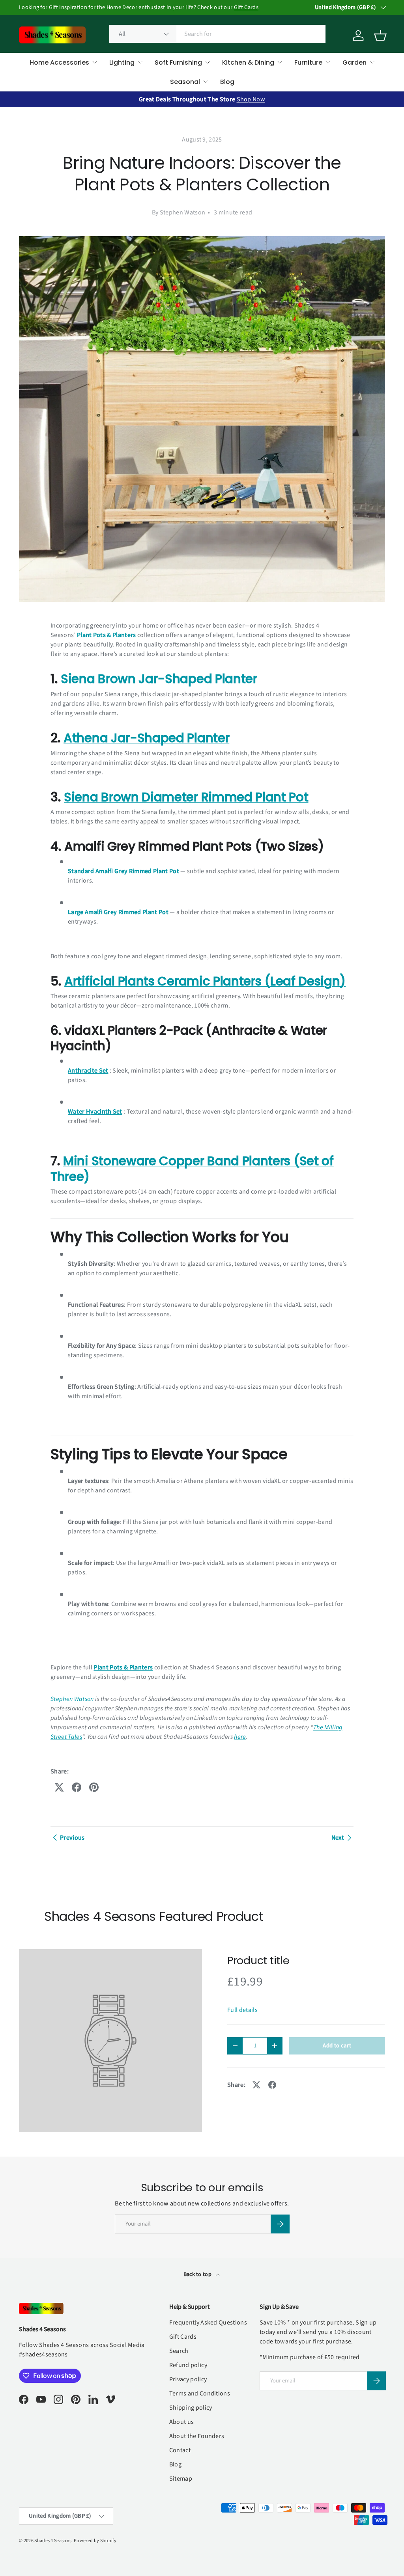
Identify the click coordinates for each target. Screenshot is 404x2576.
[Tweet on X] (59, 1787)
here (240, 1737)
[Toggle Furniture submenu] (328, 62)
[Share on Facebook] (77, 1787)
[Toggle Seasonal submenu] (206, 82)
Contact (180, 2450)
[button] (380, 35)
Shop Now (251, 99)
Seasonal (185, 82)
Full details (242, 2010)
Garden (354, 62)
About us (182, 2422)
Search (179, 2351)
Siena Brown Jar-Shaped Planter (159, 679)
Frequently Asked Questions (208, 2323)
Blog (227, 82)
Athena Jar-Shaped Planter (146, 738)
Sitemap (181, 2479)
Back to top (198, 2274)
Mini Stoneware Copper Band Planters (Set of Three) (192, 1169)
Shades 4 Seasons (53, 2541)
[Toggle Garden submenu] (372, 62)
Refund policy (188, 2365)
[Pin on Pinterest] (94, 1787)
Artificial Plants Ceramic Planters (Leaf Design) (205, 981)
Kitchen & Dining (248, 62)
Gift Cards (246, 7)
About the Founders (197, 2436)
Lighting (122, 62)
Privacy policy (188, 2379)
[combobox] (218, 34)
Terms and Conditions (200, 2393)
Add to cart (337, 2046)
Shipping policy (191, 2408)
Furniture (308, 62)
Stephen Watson (72, 1699)
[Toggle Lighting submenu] (140, 62)
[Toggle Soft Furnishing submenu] (208, 62)
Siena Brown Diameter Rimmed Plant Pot (186, 797)
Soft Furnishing (178, 62)
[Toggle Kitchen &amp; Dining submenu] (280, 62)
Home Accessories (59, 62)
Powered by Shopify (95, 2541)
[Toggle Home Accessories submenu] (95, 62)
